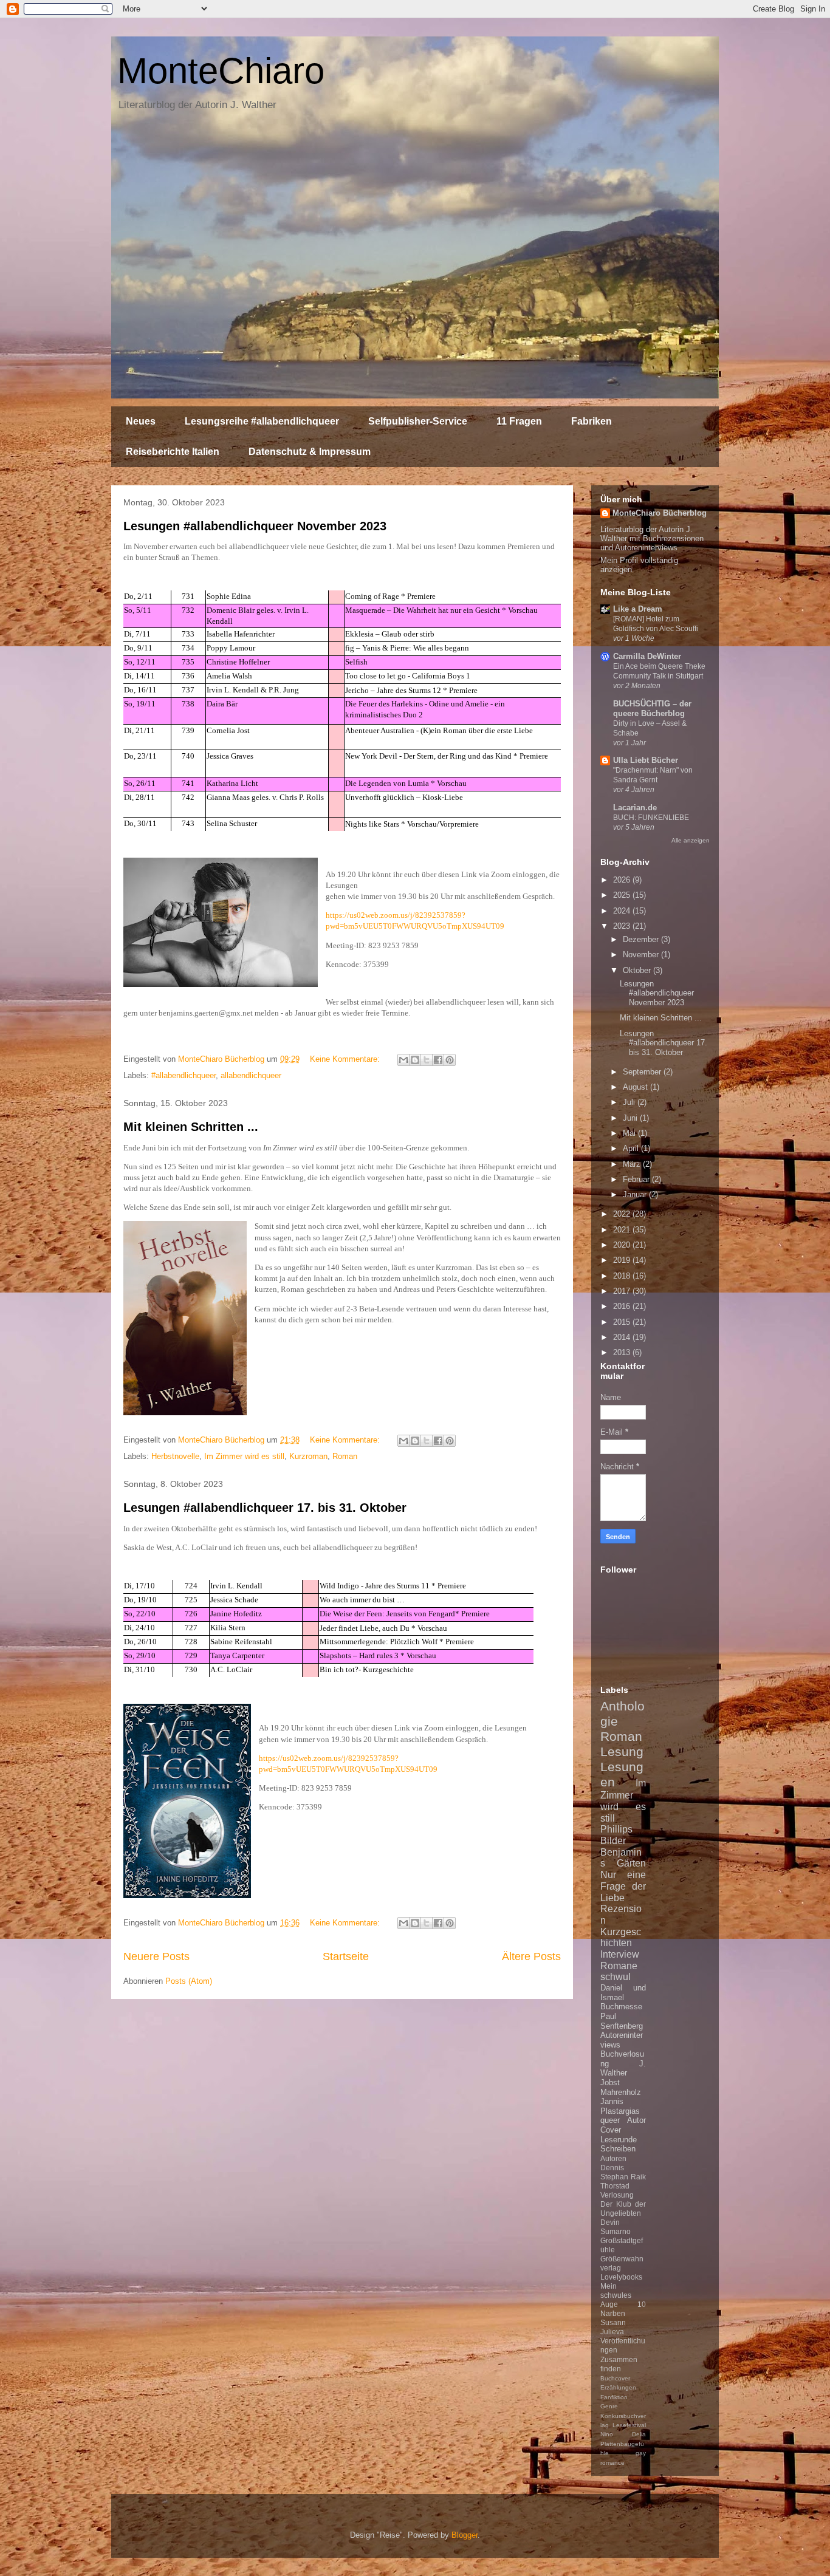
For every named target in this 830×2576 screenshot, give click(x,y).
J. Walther (623, 2069)
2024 (623, 911)
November (642, 955)
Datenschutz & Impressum (310, 452)
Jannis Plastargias (620, 2106)
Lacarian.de (635, 808)
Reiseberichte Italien (173, 452)
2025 (623, 895)
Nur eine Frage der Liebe (623, 1886)
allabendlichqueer (251, 1075)
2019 (623, 1260)
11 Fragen (519, 421)
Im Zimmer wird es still (244, 1456)
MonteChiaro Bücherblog (660, 513)
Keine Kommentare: (346, 1059)
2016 (623, 1306)
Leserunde (619, 2140)
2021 (623, 1230)
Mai (630, 1133)
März (633, 1164)
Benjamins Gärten (623, 1858)
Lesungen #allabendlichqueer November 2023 (255, 526)
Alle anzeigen (691, 840)
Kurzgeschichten (621, 1938)
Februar (637, 1179)
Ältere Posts (531, 1956)
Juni (631, 1118)
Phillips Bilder (616, 1835)
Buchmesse (621, 2007)
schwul (616, 1977)
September (643, 1072)
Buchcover (615, 2378)
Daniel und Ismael (623, 1993)
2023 (623, 926)
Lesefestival (629, 2425)
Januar (636, 1194)
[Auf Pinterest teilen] (450, 1060)
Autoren (613, 2158)
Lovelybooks (621, 2277)
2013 (623, 1352)
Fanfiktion (614, 2397)
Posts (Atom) (189, 1981)
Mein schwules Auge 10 (623, 2295)
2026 (623, 880)
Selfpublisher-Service (418, 421)
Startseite (346, 1956)
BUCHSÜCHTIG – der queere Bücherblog (652, 709)
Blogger (465, 2535)
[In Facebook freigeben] (438, 1060)
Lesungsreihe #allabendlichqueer (262, 421)
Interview (620, 1954)
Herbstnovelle (175, 1456)
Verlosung (617, 2195)
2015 (623, 1322)
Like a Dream (638, 609)
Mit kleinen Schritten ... (191, 1127)
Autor (636, 2120)
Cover (611, 2130)
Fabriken (592, 421)
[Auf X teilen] (427, 1060)
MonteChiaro (221, 71)
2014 (623, 1337)
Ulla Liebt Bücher (646, 760)
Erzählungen (618, 2387)
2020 (623, 1245)
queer (610, 2120)
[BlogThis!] (415, 1060)
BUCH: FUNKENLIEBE (651, 818)
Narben (613, 2313)
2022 (623, 1214)
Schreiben (618, 2149)
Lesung (622, 1751)
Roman (345, 1456)
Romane (619, 1966)
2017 (623, 1291)
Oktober (638, 970)
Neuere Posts (156, 1956)
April (632, 1148)
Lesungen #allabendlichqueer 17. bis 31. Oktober (265, 1508)
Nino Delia (623, 2434)
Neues (141, 421)
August (636, 1087)
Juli (630, 1102)
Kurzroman (308, 1456)
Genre (609, 2406)
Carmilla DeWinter (647, 656)
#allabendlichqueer (183, 1075)
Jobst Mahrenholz (621, 2087)
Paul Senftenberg (622, 2021)
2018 (623, 1276)
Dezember (642, 939)
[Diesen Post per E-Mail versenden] (403, 1060)
